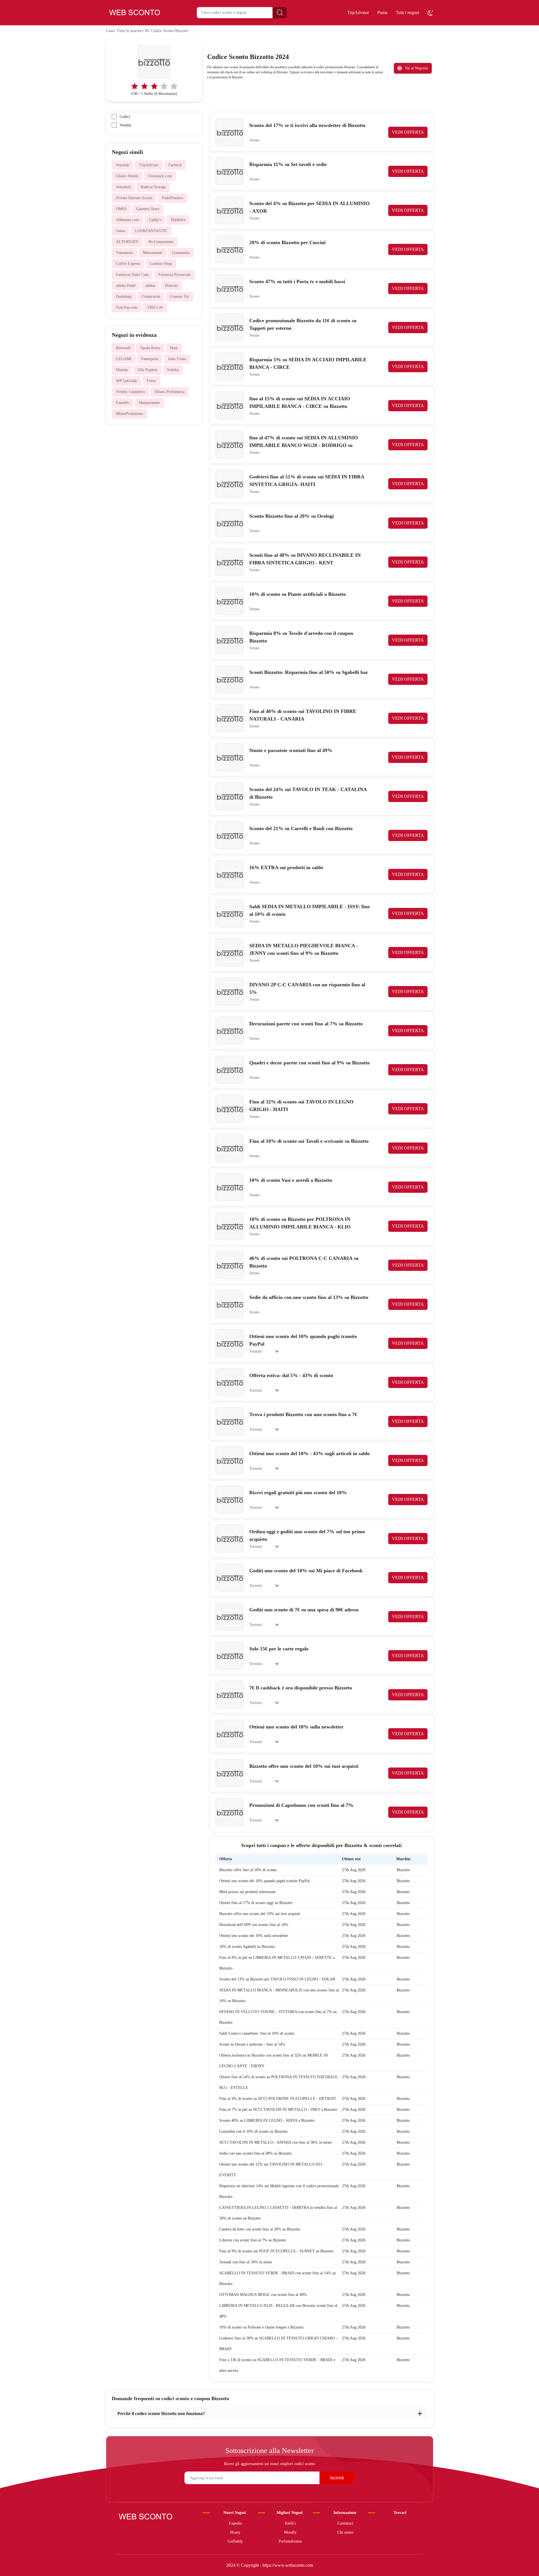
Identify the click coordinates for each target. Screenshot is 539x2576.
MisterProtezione (129, 414)
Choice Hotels (127, 176)
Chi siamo (345, 2532)
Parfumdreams (290, 2541)
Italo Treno (177, 359)
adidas (150, 286)
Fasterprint (150, 359)
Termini (254, 140)
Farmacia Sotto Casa (132, 275)
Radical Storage (153, 187)
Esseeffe (123, 403)
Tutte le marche (129, 31)
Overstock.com (160, 176)
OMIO (121, 209)
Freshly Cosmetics (130, 392)
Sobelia (173, 370)
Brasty (235, 2532)
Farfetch (175, 165)
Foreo (151, 381)
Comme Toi (180, 297)
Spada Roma (150, 348)
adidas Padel (126, 286)
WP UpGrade (126, 381)
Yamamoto (125, 253)
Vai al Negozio (416, 68)
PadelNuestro (173, 198)
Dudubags (124, 297)
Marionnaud (152, 253)
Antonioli (124, 187)
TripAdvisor (358, 13)
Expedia (235, 2523)
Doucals (171, 286)
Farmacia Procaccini (174, 275)
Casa (110, 31)
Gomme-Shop (161, 264)
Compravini (151, 297)
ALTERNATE (127, 242)
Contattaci (345, 2523)
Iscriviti (337, 2478)
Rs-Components (161, 242)
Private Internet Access (134, 198)
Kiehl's (290, 2523)
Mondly (290, 2532)
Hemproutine (149, 403)
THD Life (155, 307)
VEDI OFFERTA (408, 132)
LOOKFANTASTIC (151, 231)
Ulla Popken (147, 370)
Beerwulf (123, 348)
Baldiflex (178, 220)
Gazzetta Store (148, 209)
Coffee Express (128, 264)
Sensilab (123, 165)
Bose (174, 348)
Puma (382, 13)
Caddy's (155, 220)
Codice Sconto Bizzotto (170, 31)
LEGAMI (124, 359)
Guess (121, 231)
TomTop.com (127, 307)
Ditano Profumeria (170, 392)
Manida (122, 370)
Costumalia (181, 253)
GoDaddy (235, 2541)
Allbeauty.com (127, 220)
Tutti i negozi (407, 13)
